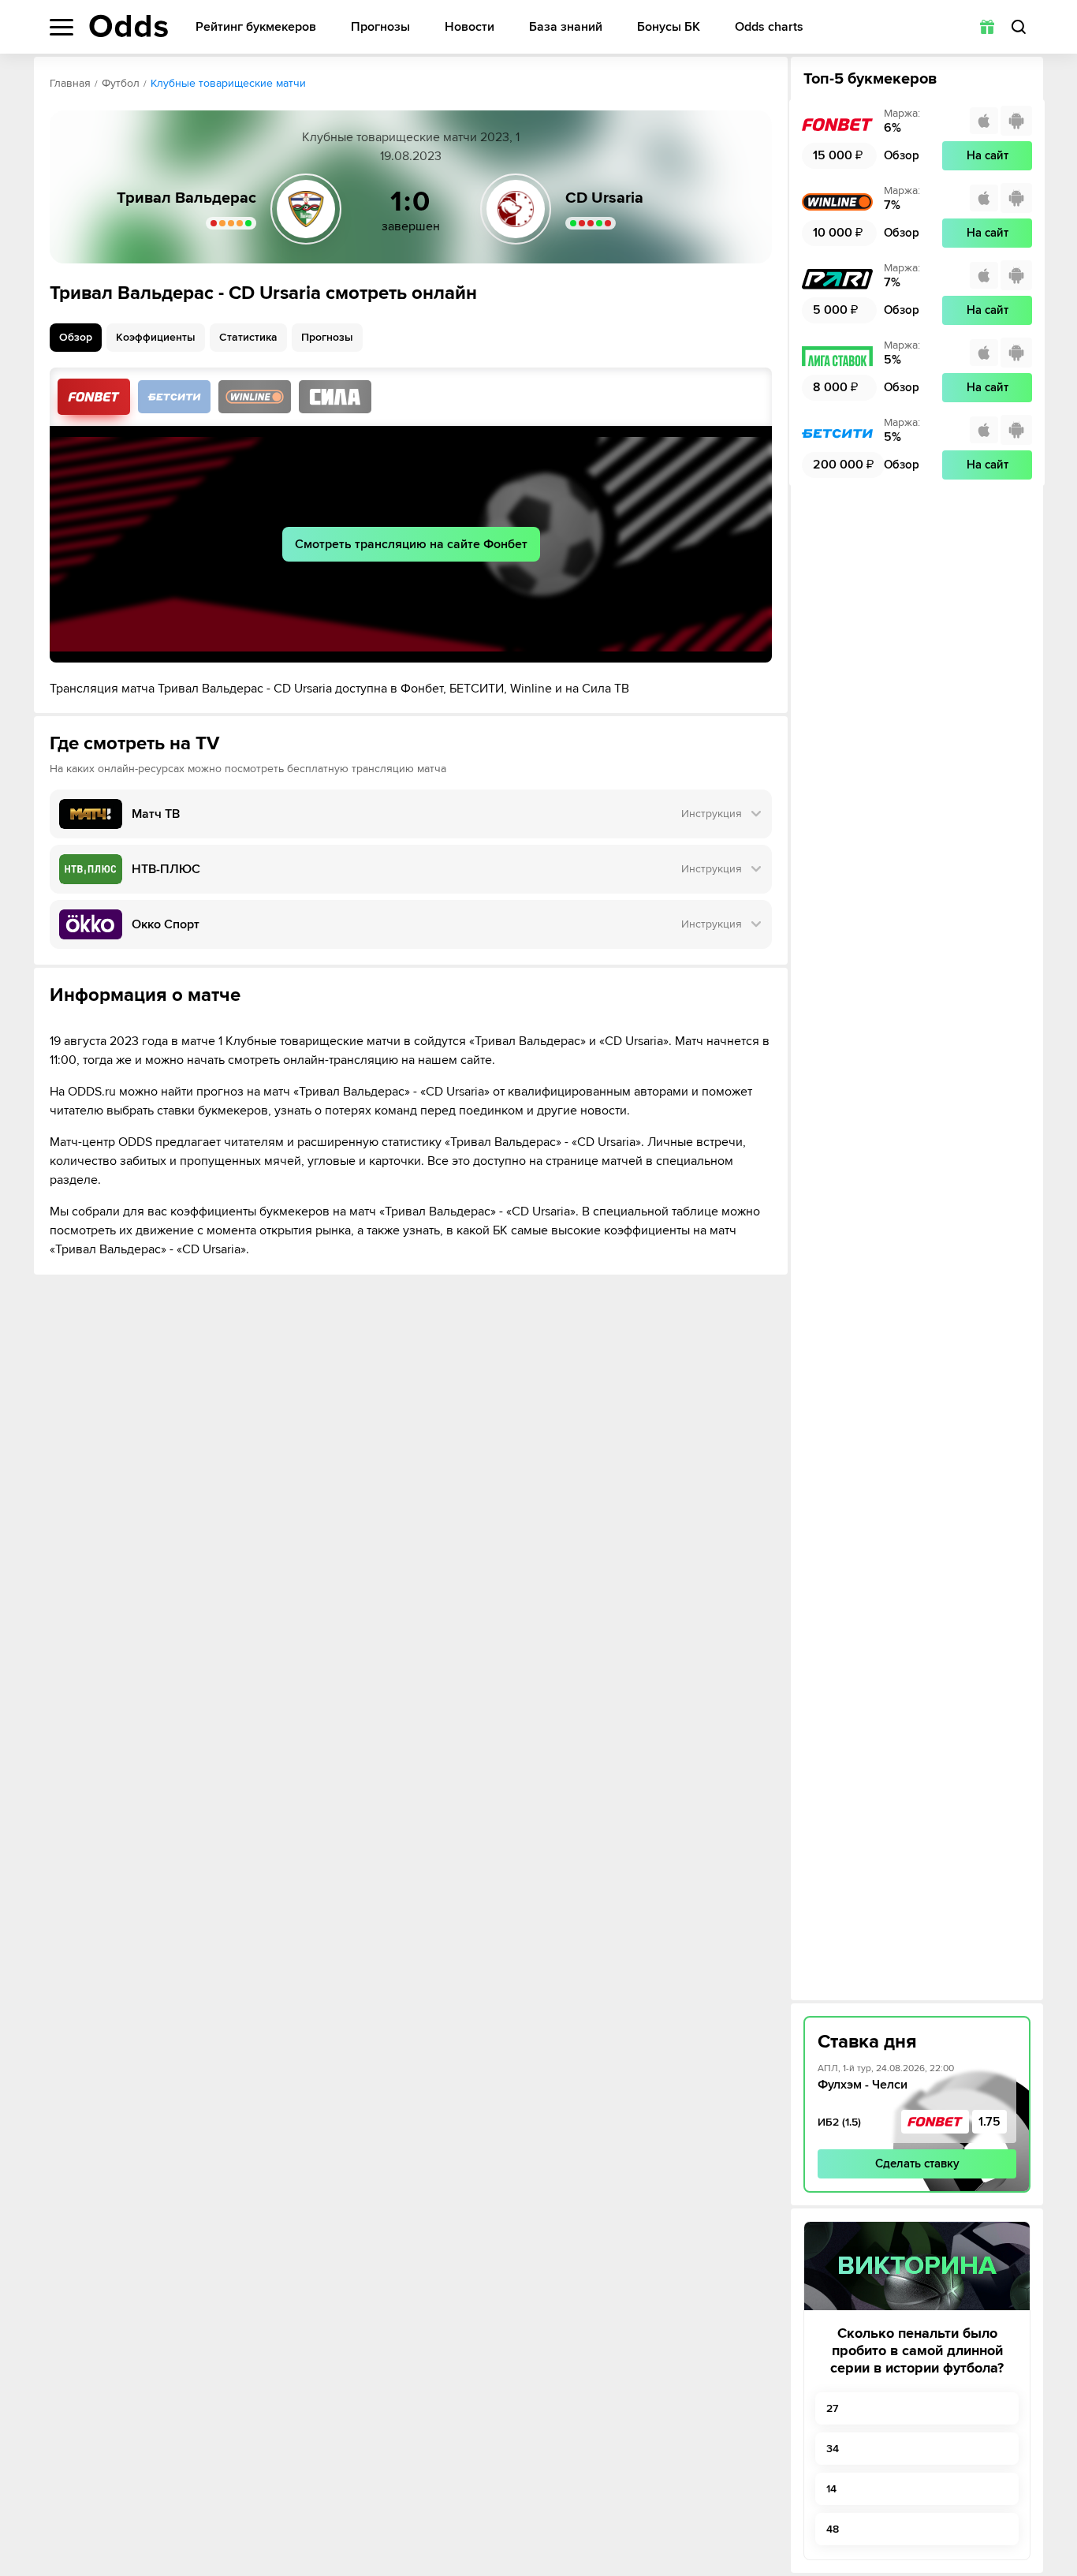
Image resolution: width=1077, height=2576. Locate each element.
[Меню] (61, 27)
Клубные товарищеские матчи (228, 83)
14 (831, 2489)
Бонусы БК (669, 27)
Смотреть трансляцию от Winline (255, 397)
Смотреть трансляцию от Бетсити (174, 397)
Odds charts (769, 27)
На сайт (988, 155)
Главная (70, 83)
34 (833, 2449)
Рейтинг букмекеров (256, 27)
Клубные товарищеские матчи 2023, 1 (411, 137)
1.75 (989, 2122)
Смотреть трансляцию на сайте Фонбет (411, 544)
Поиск (1019, 27)
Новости (470, 27)
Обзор (76, 337)
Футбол (121, 83)
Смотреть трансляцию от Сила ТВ (335, 397)
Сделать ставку (917, 2163)
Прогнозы (380, 27)
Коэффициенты (156, 337)
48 (833, 2529)
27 (832, 2408)
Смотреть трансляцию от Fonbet (94, 397)
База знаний (566, 27)
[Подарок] (987, 27)
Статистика (248, 337)
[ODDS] (129, 26)
